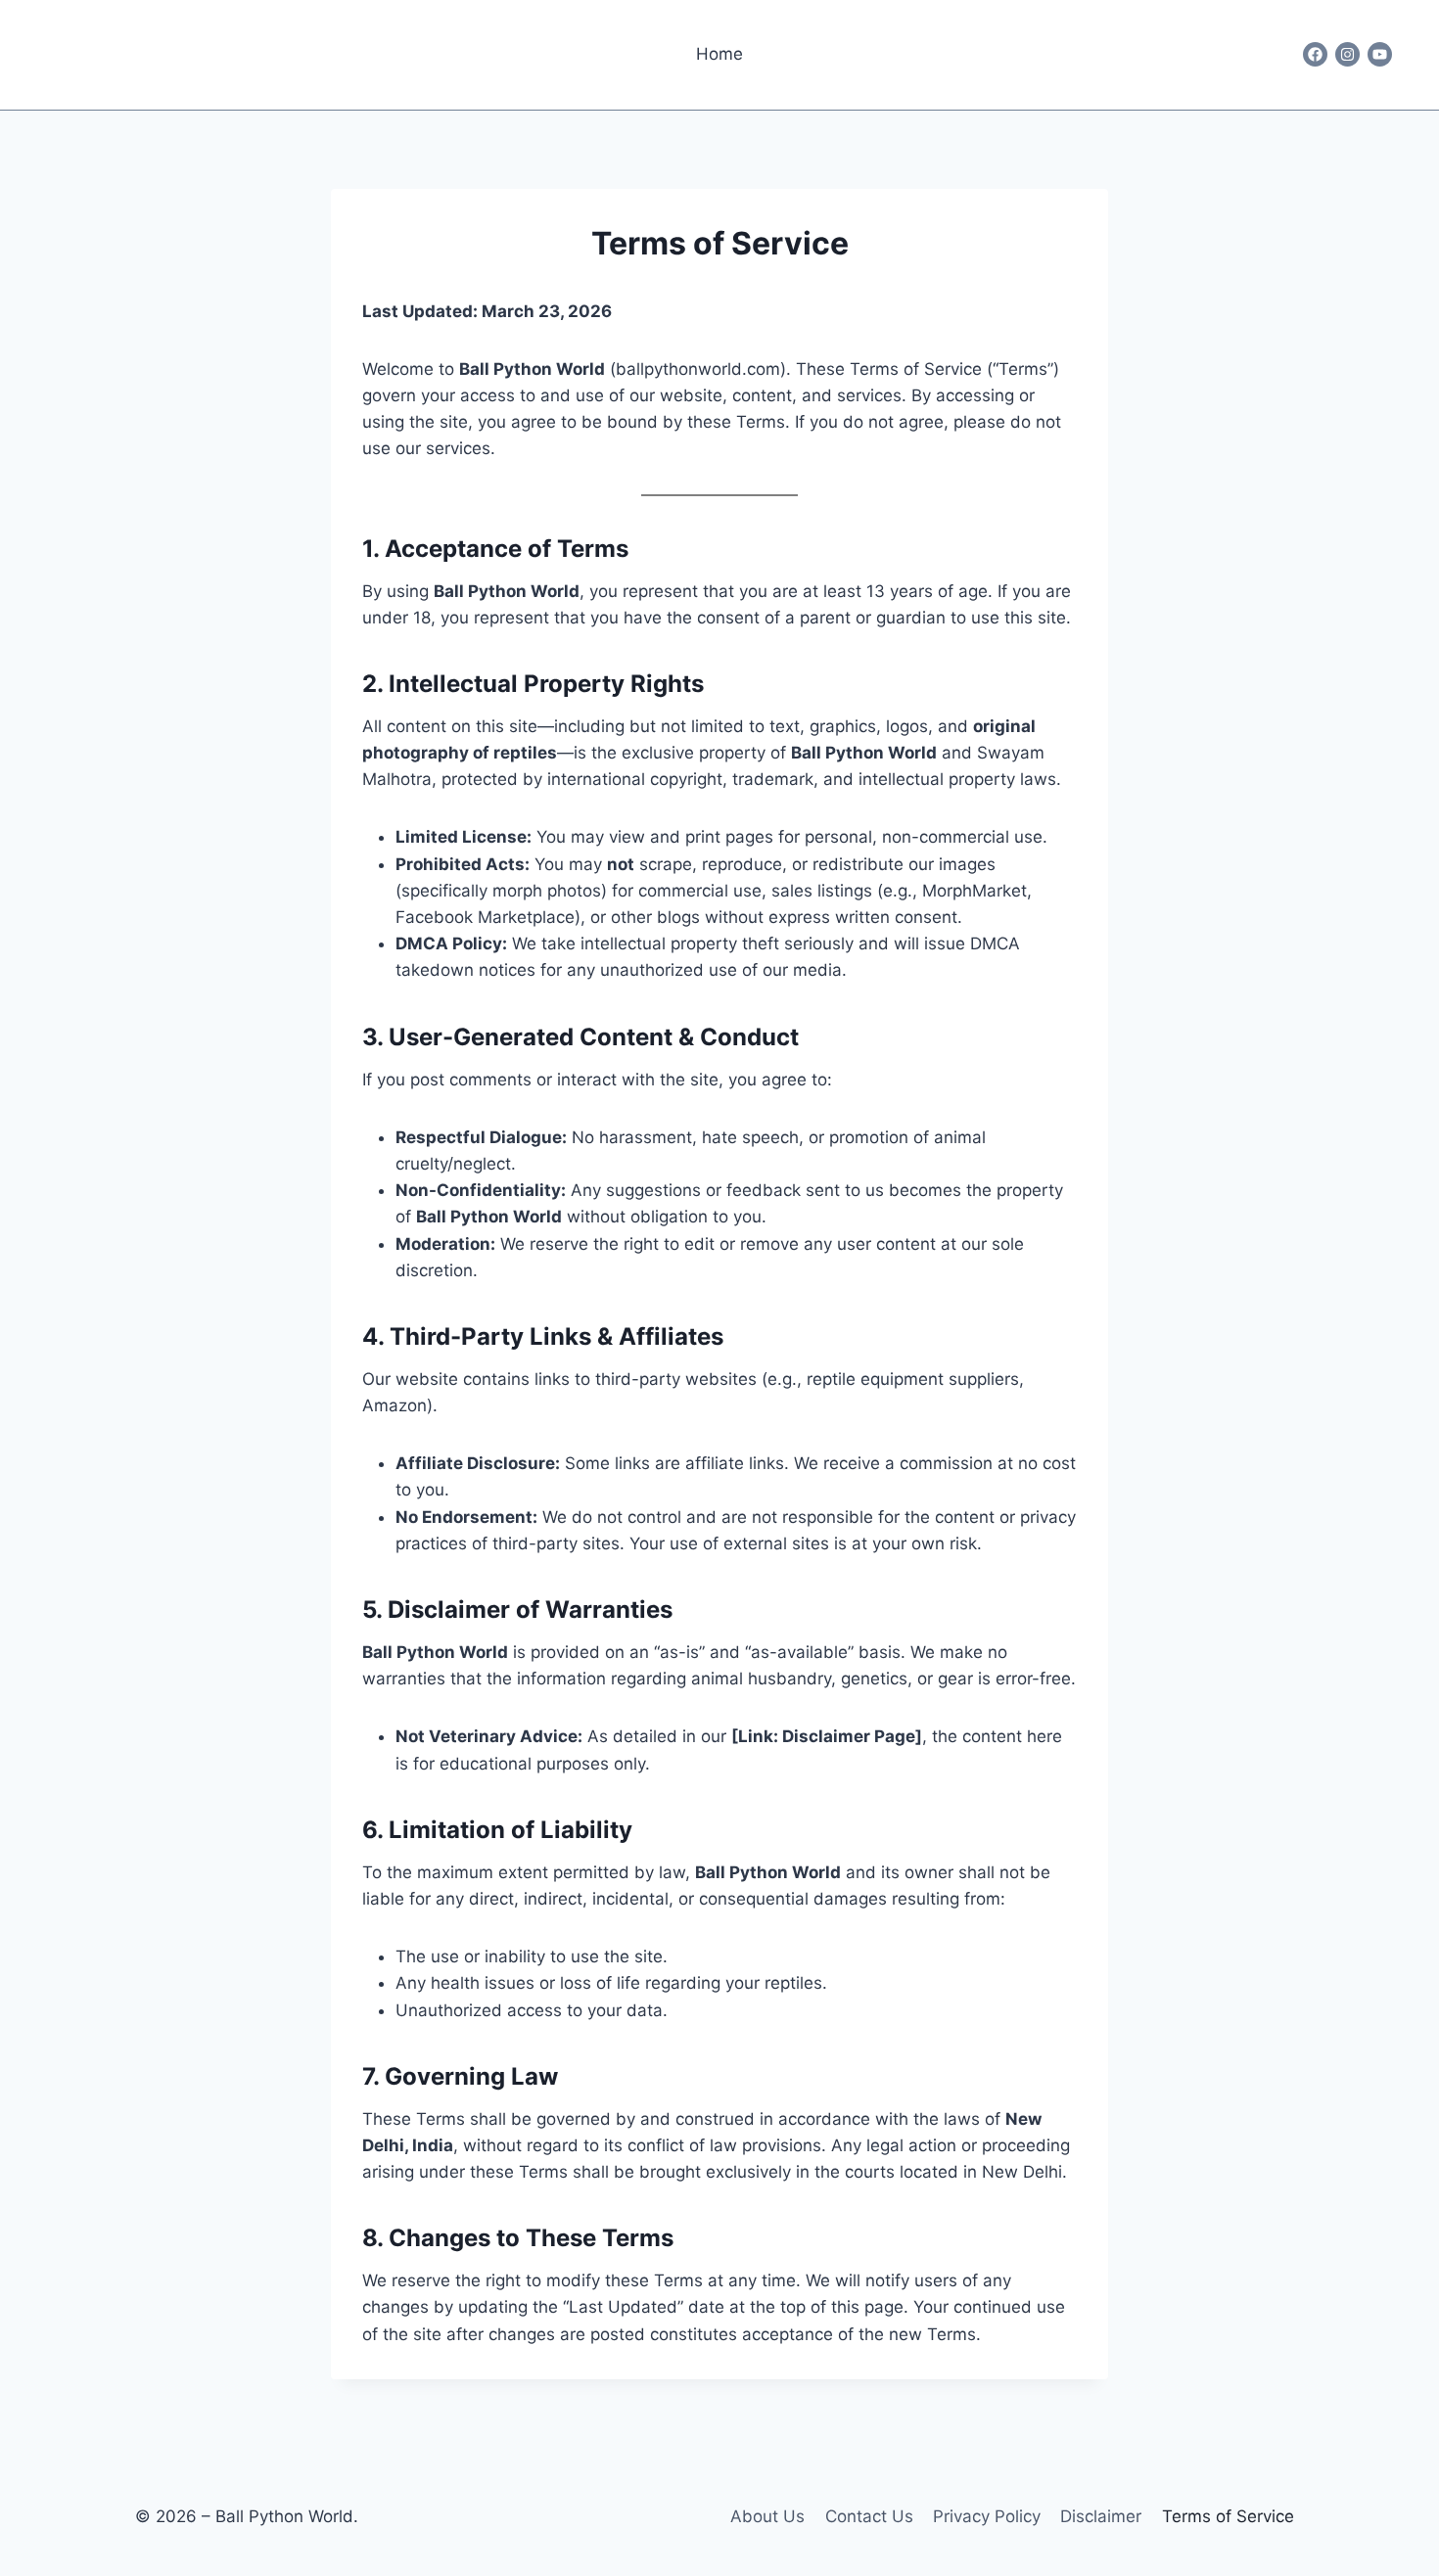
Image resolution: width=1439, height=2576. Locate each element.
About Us (767, 2516)
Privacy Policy (987, 2516)
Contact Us (869, 2516)
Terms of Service (1228, 2516)
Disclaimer (1101, 2516)
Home (719, 54)
